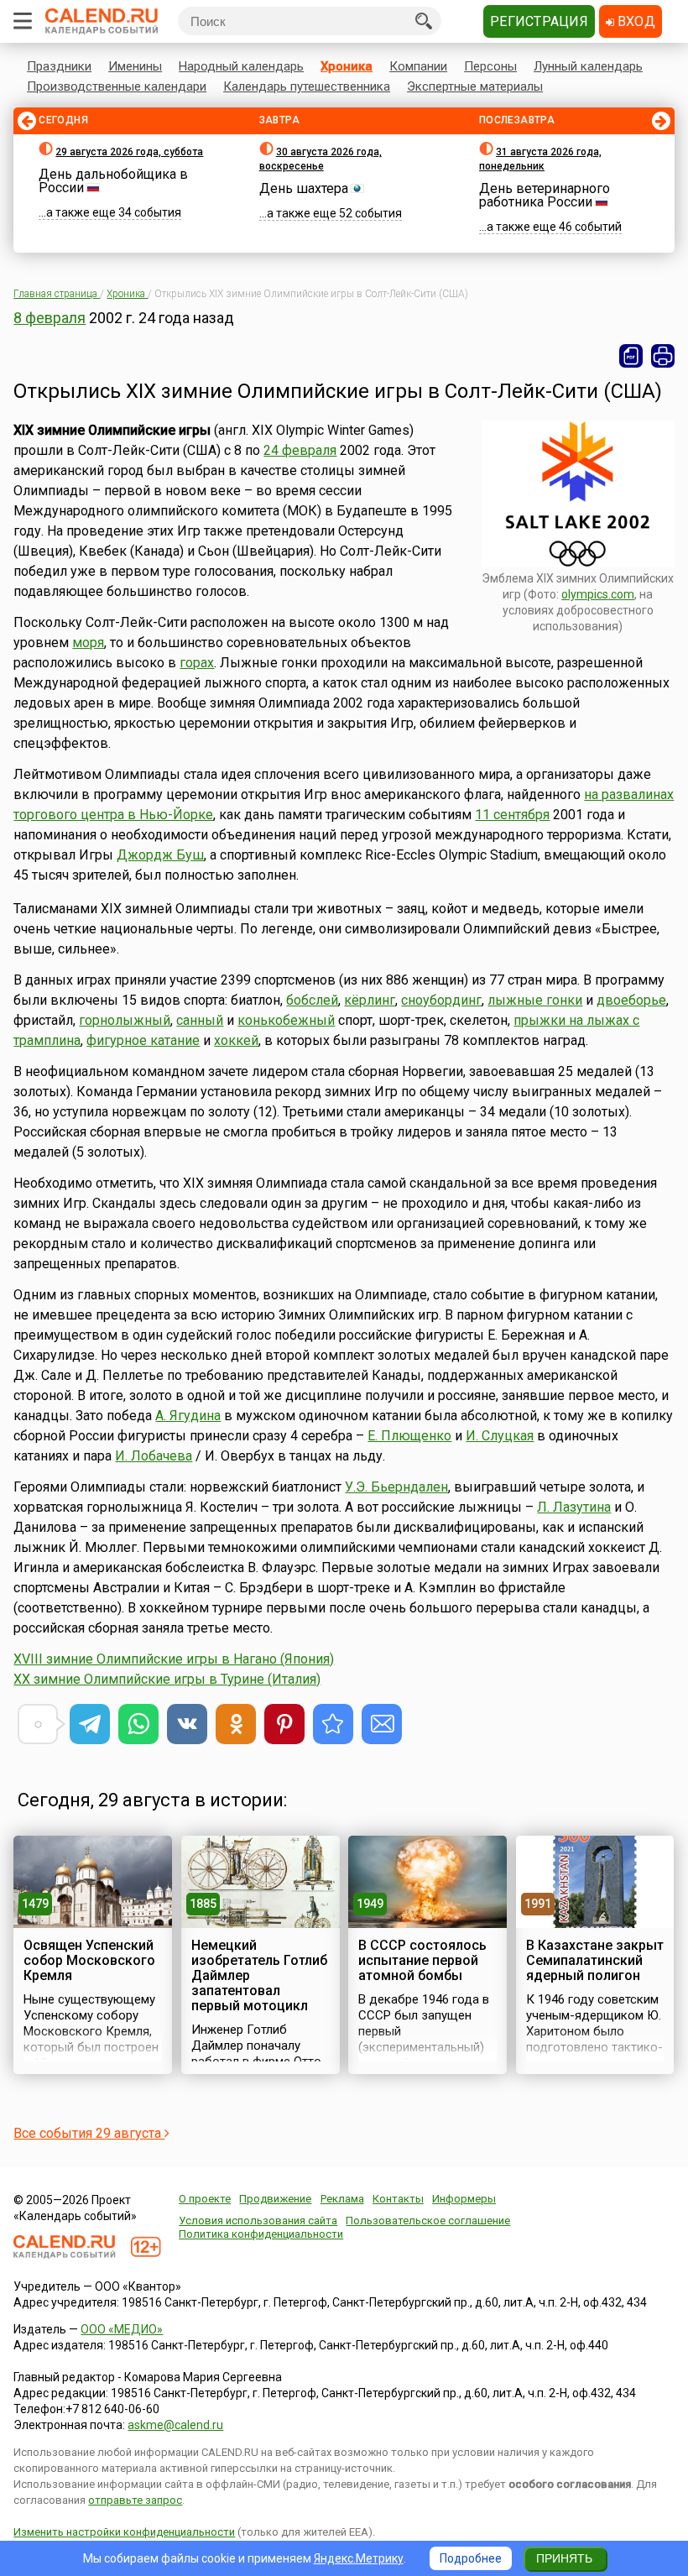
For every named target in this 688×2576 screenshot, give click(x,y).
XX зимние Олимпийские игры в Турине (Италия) (167, 1679)
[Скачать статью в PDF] (631, 356)
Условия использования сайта (258, 2221)
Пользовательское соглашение (428, 2221)
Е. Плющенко (409, 1436)
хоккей (236, 1040)
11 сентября (512, 815)
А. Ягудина (188, 1416)
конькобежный (286, 1020)
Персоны (490, 66)
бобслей (312, 1000)
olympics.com (598, 594)
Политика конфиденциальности (261, 2234)
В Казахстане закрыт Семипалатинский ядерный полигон (595, 1960)
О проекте (205, 2199)
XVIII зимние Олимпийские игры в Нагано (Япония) (174, 1659)
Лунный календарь (588, 66)
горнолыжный (125, 1020)
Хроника (347, 66)
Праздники (59, 66)
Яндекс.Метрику (359, 2558)
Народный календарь (241, 66)
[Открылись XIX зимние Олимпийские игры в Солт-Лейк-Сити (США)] (333, 1724)
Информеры (464, 2199)
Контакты (398, 2199)
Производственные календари (117, 86)
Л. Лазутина (574, 1507)
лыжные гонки (535, 1000)
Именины (135, 66)
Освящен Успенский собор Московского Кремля (89, 1960)
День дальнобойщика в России (113, 181)
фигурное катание (143, 1040)
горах (197, 663)
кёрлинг (370, 1000)
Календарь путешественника (307, 86)
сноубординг (441, 1000)
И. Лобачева (154, 1456)
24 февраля (300, 450)
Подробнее (471, 2558)
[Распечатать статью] (663, 356)
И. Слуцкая (500, 1436)
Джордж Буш (160, 855)
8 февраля (50, 318)
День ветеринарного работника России (545, 195)
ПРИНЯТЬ (564, 2558)
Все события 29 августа (89, 2133)
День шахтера (304, 188)
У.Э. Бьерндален (396, 1487)
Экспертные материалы (475, 86)
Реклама (342, 2199)
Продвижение (275, 2199)
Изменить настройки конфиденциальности (124, 2532)
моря (88, 643)
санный (200, 1020)
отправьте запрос (135, 2500)
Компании (418, 66)
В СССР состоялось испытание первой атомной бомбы (422, 1960)
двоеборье (631, 1000)
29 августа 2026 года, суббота (129, 152)
